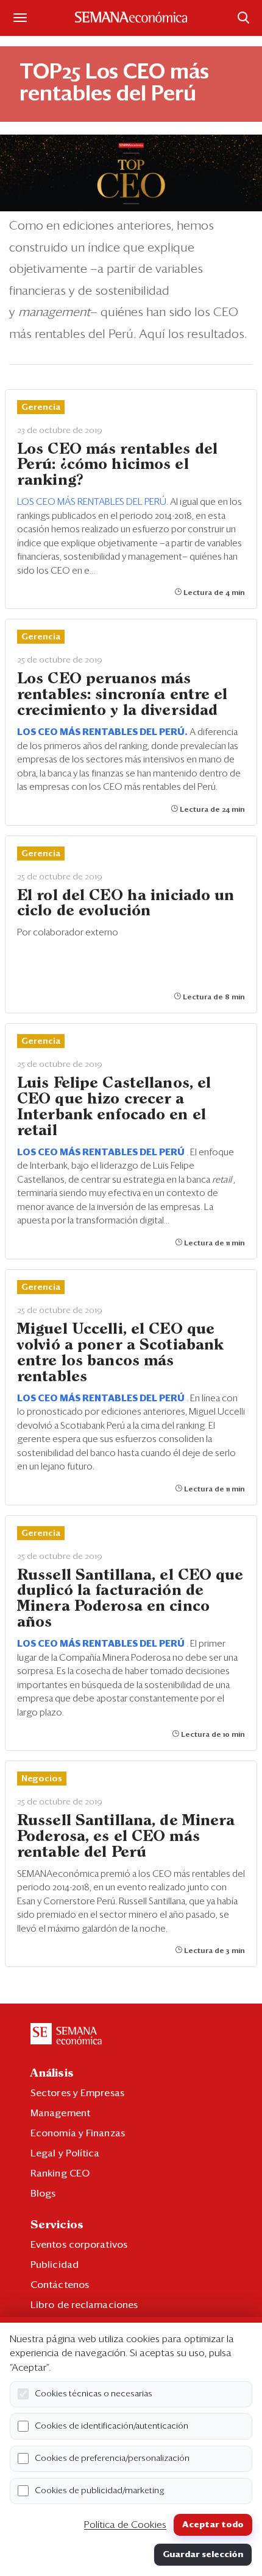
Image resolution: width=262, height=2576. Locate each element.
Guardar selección (203, 2555)
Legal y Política (65, 2153)
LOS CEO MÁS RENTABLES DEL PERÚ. (94, 502)
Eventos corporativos (79, 2245)
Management (60, 2113)
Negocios (42, 1779)
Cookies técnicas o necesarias (94, 2394)
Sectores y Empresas (77, 2093)
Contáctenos (60, 2285)
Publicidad (55, 2265)
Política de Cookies (125, 2525)
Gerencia (41, 407)
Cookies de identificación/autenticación (112, 2426)
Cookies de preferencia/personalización (112, 2458)
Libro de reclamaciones (84, 2305)
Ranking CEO (60, 2173)
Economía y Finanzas (78, 2133)
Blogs (43, 2194)
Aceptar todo (213, 2525)
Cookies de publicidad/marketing (100, 2491)
